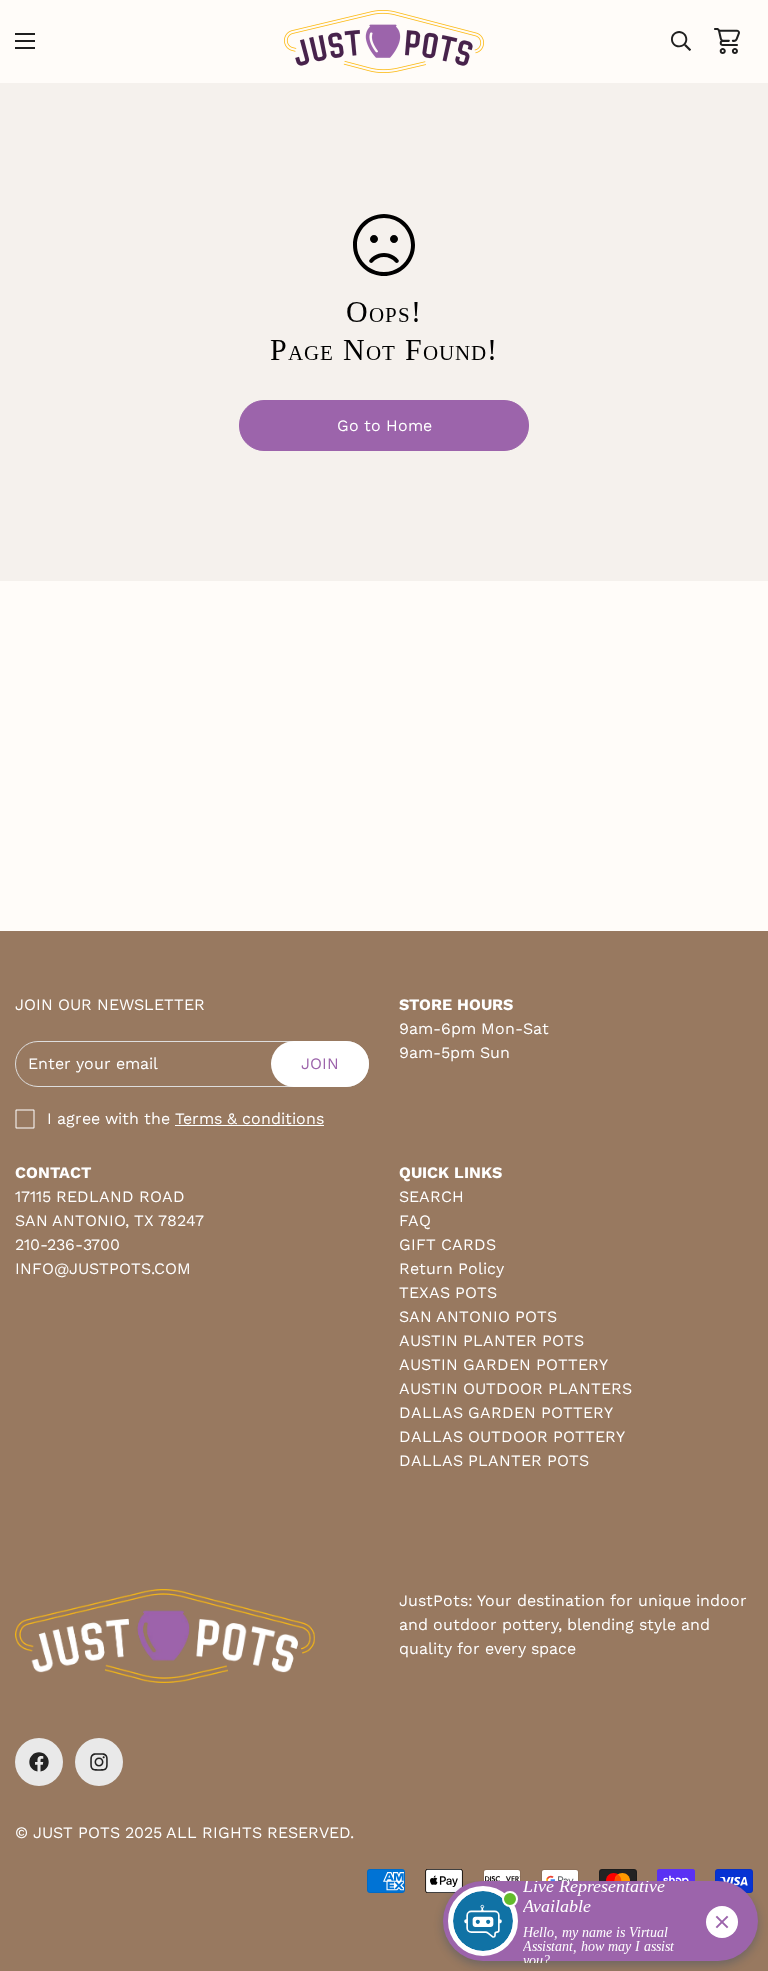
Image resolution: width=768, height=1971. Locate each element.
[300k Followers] (39, 1762)
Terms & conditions (249, 1118)
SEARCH (431, 1196)
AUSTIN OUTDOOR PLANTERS (515, 1388)
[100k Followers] (99, 1762)
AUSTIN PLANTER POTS (491, 1340)
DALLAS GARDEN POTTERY (506, 1412)
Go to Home (384, 425)
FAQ (415, 1220)
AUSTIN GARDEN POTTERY (503, 1364)
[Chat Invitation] (591, 1926)
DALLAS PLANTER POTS (494, 1460)
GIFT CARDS (447, 1244)
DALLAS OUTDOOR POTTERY (512, 1436)
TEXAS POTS (448, 1292)
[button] (727, 41)
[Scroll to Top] (729, 1862)
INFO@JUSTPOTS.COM (103, 1268)
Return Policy (451, 1268)
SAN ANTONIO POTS (478, 1316)
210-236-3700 (67, 1244)
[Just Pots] (384, 41)
